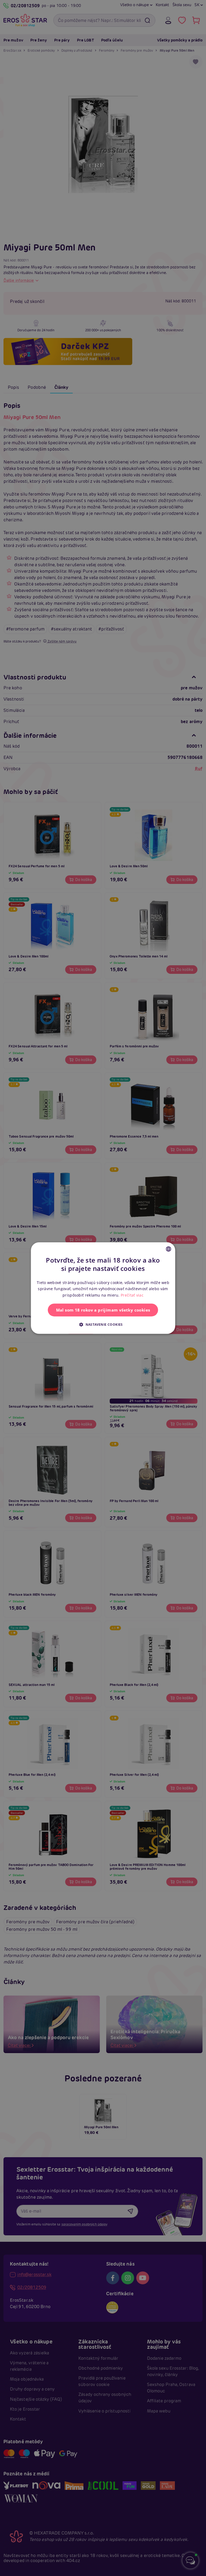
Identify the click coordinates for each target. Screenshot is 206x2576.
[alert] (103, 1288)
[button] (103, 1324)
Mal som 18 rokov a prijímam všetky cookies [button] (103, 1310)
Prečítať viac (132, 1295)
